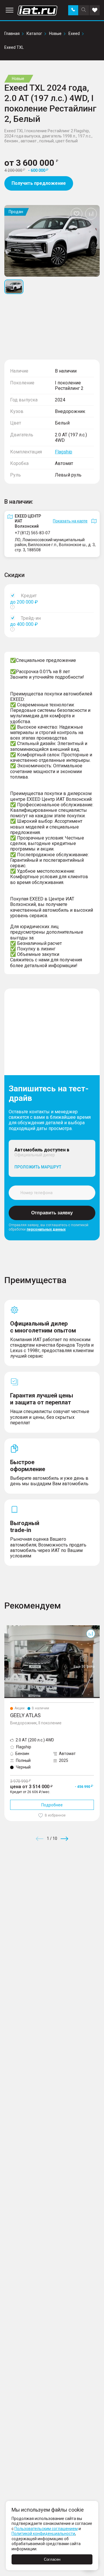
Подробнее (52, 1805)
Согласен (52, 2559)
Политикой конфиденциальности (43, 2534)
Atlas (9, 1628)
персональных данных (46, 1229)
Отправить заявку (52, 1213)
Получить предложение (39, 183)
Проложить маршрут (38, 1167)
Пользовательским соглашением (46, 2529)
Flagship (64, 452)
